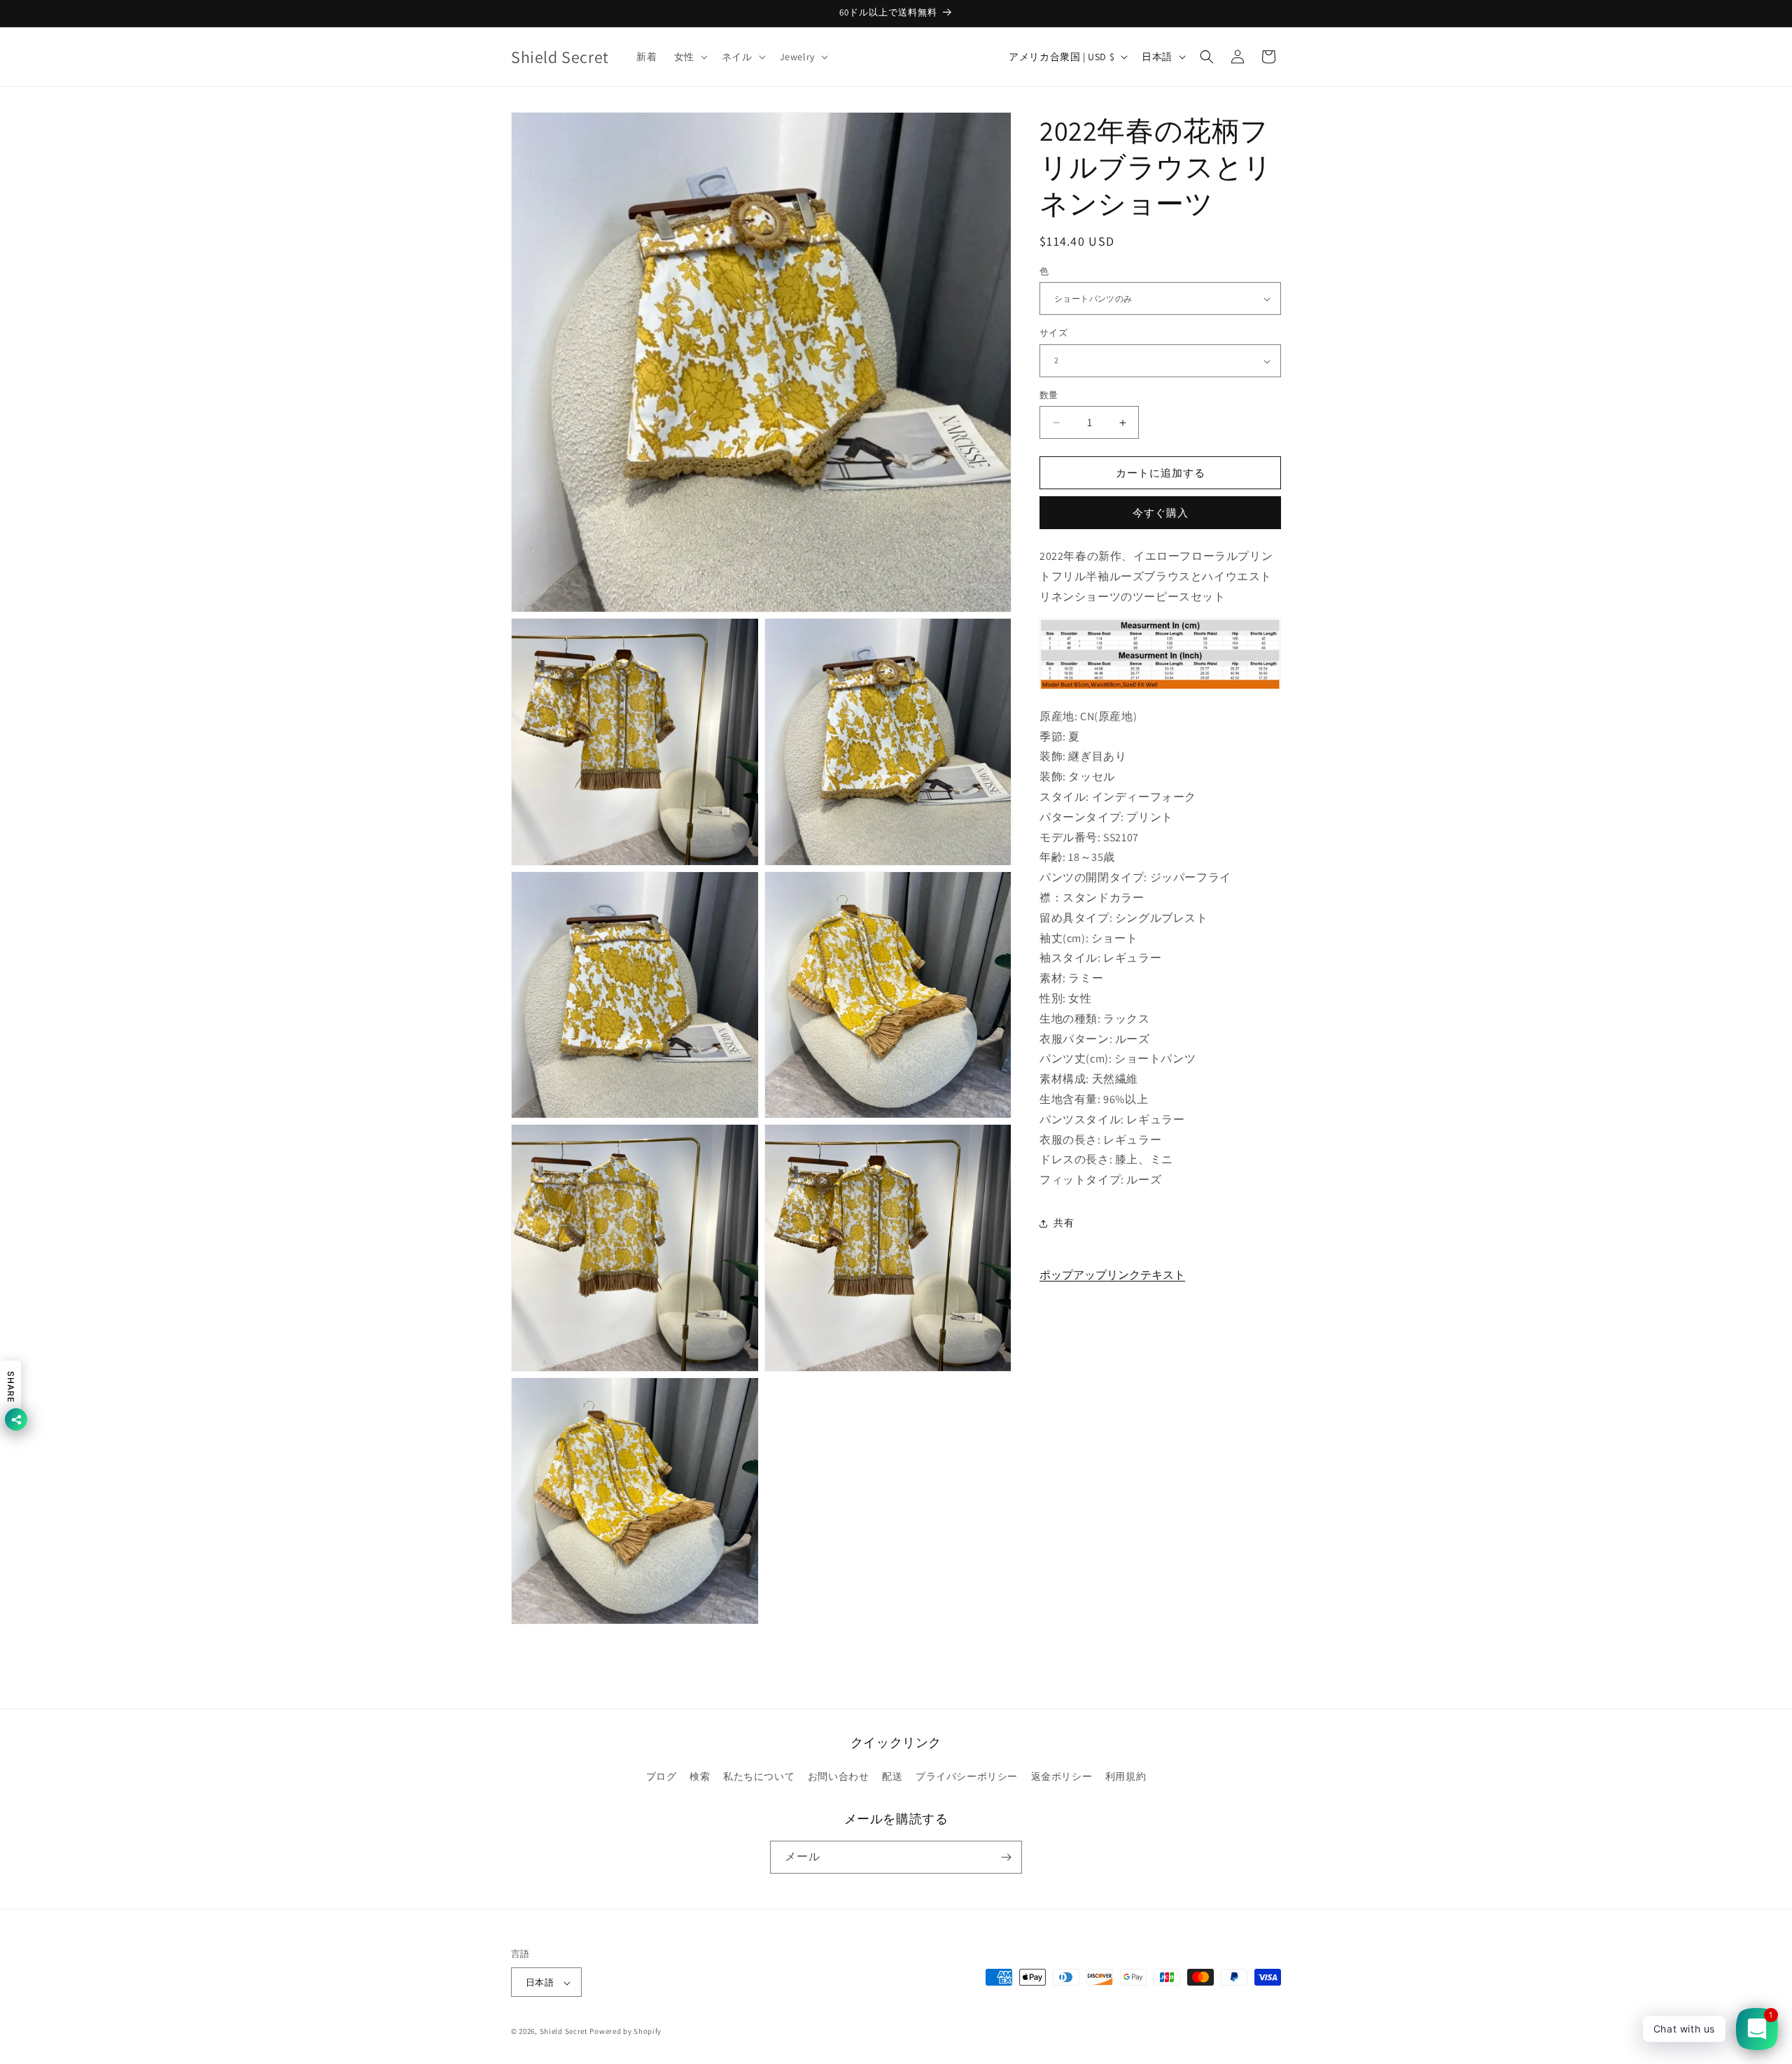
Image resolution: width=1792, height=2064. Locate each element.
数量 (1049, 395)
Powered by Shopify (625, 2032)
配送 (892, 1777)
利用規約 (1126, 1777)
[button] (689, 57)
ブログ (661, 1777)
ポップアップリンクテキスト (1112, 1275)
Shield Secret (564, 2032)
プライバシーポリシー (967, 1777)
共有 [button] (1064, 1223)
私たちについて (759, 1777)
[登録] (1006, 1857)
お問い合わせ (839, 1777)
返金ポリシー (1062, 1777)
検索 (700, 1777)
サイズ (1053, 334)
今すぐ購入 (1161, 513)
